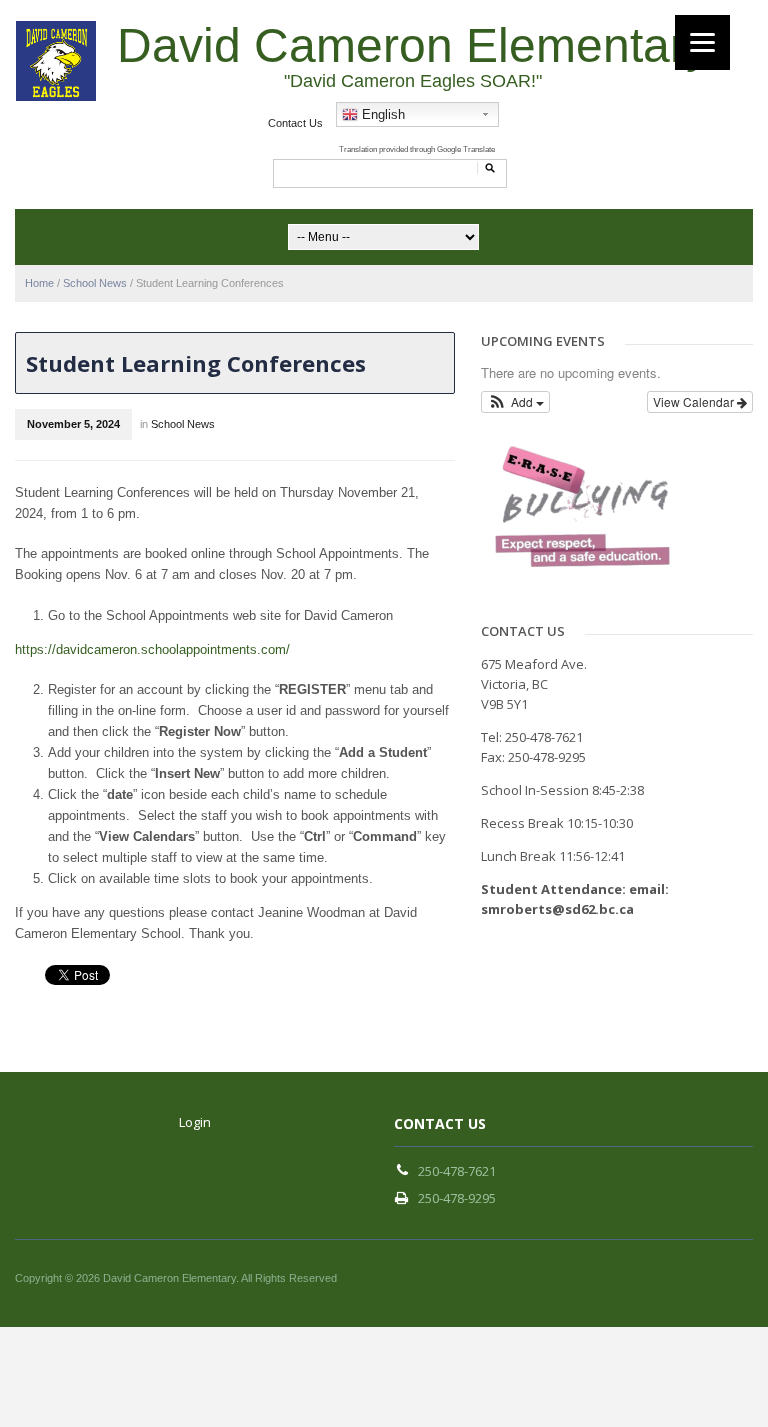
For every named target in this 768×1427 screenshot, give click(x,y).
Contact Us (295, 123)
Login (195, 1122)
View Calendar (695, 401)
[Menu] (702, 42)
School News (95, 283)
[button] (515, 402)
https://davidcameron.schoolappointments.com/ (152, 649)
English (381, 114)
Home (39, 283)
